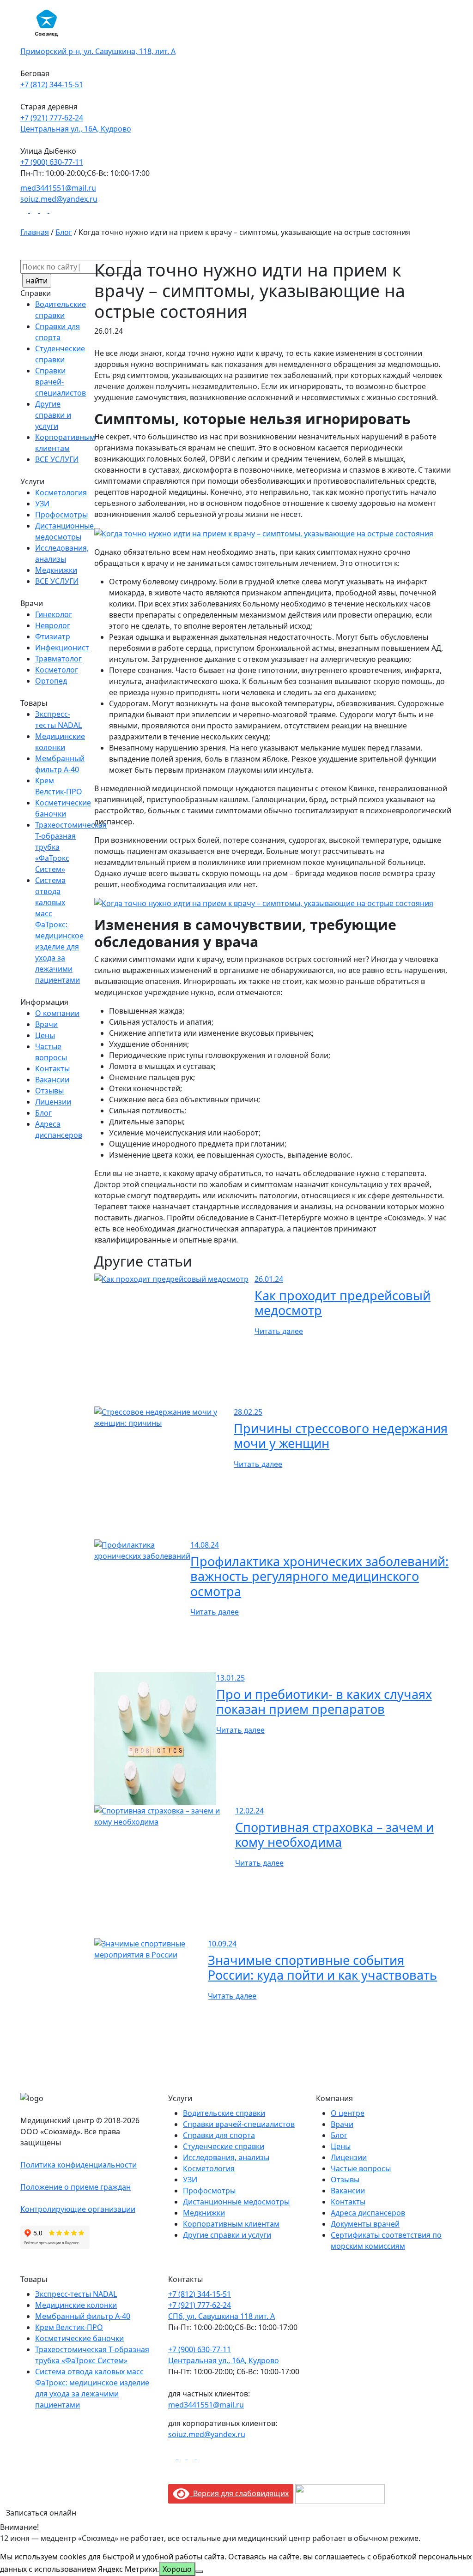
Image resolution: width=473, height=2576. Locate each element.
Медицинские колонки (76, 2305)
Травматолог (58, 659)
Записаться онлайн (41, 2513)
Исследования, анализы (226, 2157)
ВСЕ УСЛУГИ (57, 459)
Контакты (52, 1069)
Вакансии (52, 1080)
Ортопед (51, 681)
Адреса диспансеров (368, 2213)
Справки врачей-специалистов (61, 382)
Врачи (46, 1024)
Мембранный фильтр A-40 (83, 2316)
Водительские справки (224, 2113)
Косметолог (57, 670)
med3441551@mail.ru (206, 2405)
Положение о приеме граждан (76, 2187)
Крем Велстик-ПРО (69, 2327)
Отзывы (49, 1091)
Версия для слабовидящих (239, 2493)
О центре (348, 2113)
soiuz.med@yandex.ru (207, 2434)
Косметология (61, 492)
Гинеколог (54, 614)
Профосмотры (61, 515)
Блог (43, 1113)
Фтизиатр (53, 636)
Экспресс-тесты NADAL (76, 2294)
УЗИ (42, 504)
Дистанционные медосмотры (236, 2202)
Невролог (53, 625)
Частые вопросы (361, 2168)
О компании (57, 1013)
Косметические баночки (79, 2338)
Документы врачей (365, 2224)
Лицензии (53, 1102)
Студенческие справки (224, 2146)
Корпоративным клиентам (231, 2224)
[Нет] (199, 2572)
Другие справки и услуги (53, 415)
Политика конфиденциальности (79, 2165)
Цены (45, 1035)
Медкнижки (56, 570)
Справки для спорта (219, 2135)
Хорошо (177, 2569)
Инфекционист (62, 648)
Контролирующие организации (78, 2209)
